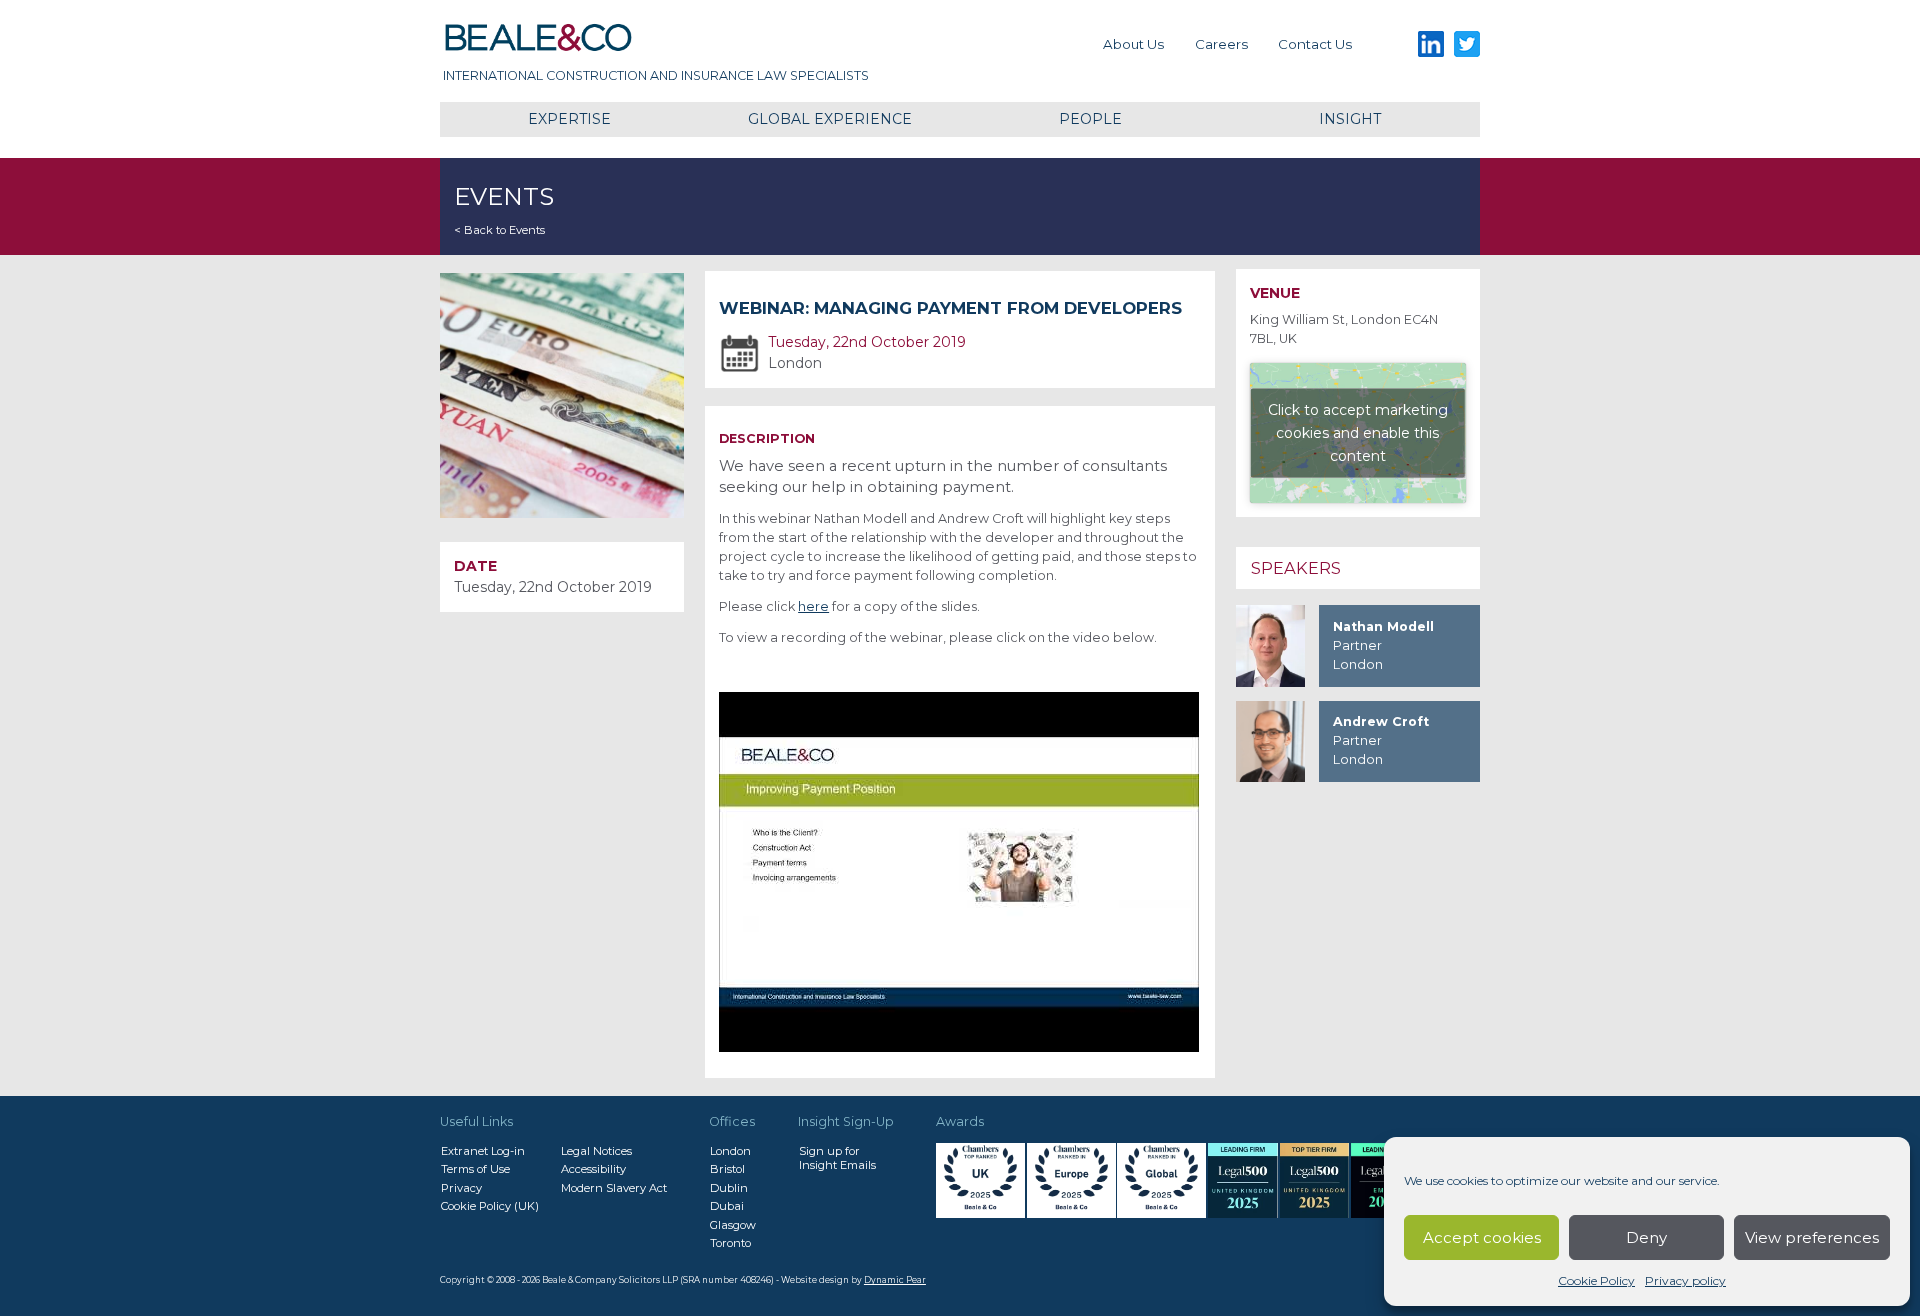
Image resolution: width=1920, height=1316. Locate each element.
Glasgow (733, 1225)
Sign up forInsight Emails (837, 1158)
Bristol (727, 1169)
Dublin (729, 1188)
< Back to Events (499, 230)
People (1090, 119)
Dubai (727, 1206)
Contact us (1315, 44)
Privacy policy (1685, 1280)
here (813, 606)
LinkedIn (1430, 44)
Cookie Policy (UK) (490, 1206)
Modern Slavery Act (614, 1188)
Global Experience (830, 119)
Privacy (461, 1188)
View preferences (1812, 1237)
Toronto (730, 1243)
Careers (1221, 44)
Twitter (1467, 44)
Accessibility (593, 1169)
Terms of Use (475, 1169)
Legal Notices (596, 1151)
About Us (1133, 44)
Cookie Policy (1596, 1280)
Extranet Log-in (483, 1151)
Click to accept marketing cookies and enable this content (1358, 432)
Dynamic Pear (895, 1280)
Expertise (569, 119)
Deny (1646, 1237)
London (730, 1151)
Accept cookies (1482, 1237)
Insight (1350, 119)
